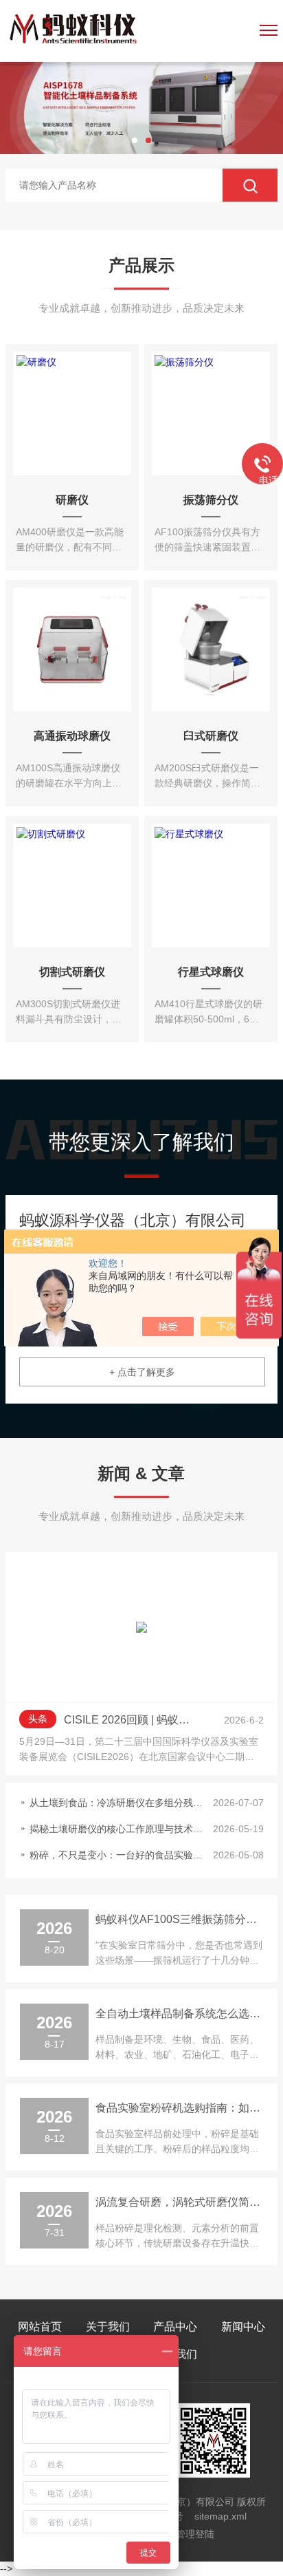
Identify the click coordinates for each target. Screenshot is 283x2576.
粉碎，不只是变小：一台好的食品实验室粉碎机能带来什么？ (117, 1855)
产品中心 (175, 2327)
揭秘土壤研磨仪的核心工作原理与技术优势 (117, 1829)
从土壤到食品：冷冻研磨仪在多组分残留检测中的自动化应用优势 (117, 1803)
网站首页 (40, 2327)
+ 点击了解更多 (142, 1372)
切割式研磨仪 (72, 972)
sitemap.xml (220, 2516)
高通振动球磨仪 (72, 736)
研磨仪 (72, 500)
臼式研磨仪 (211, 736)
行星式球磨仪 (211, 972)
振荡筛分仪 (211, 500)
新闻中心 (243, 2327)
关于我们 (108, 2327)
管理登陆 (195, 2534)
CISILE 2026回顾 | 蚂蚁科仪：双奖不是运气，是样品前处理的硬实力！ (131, 1720)
